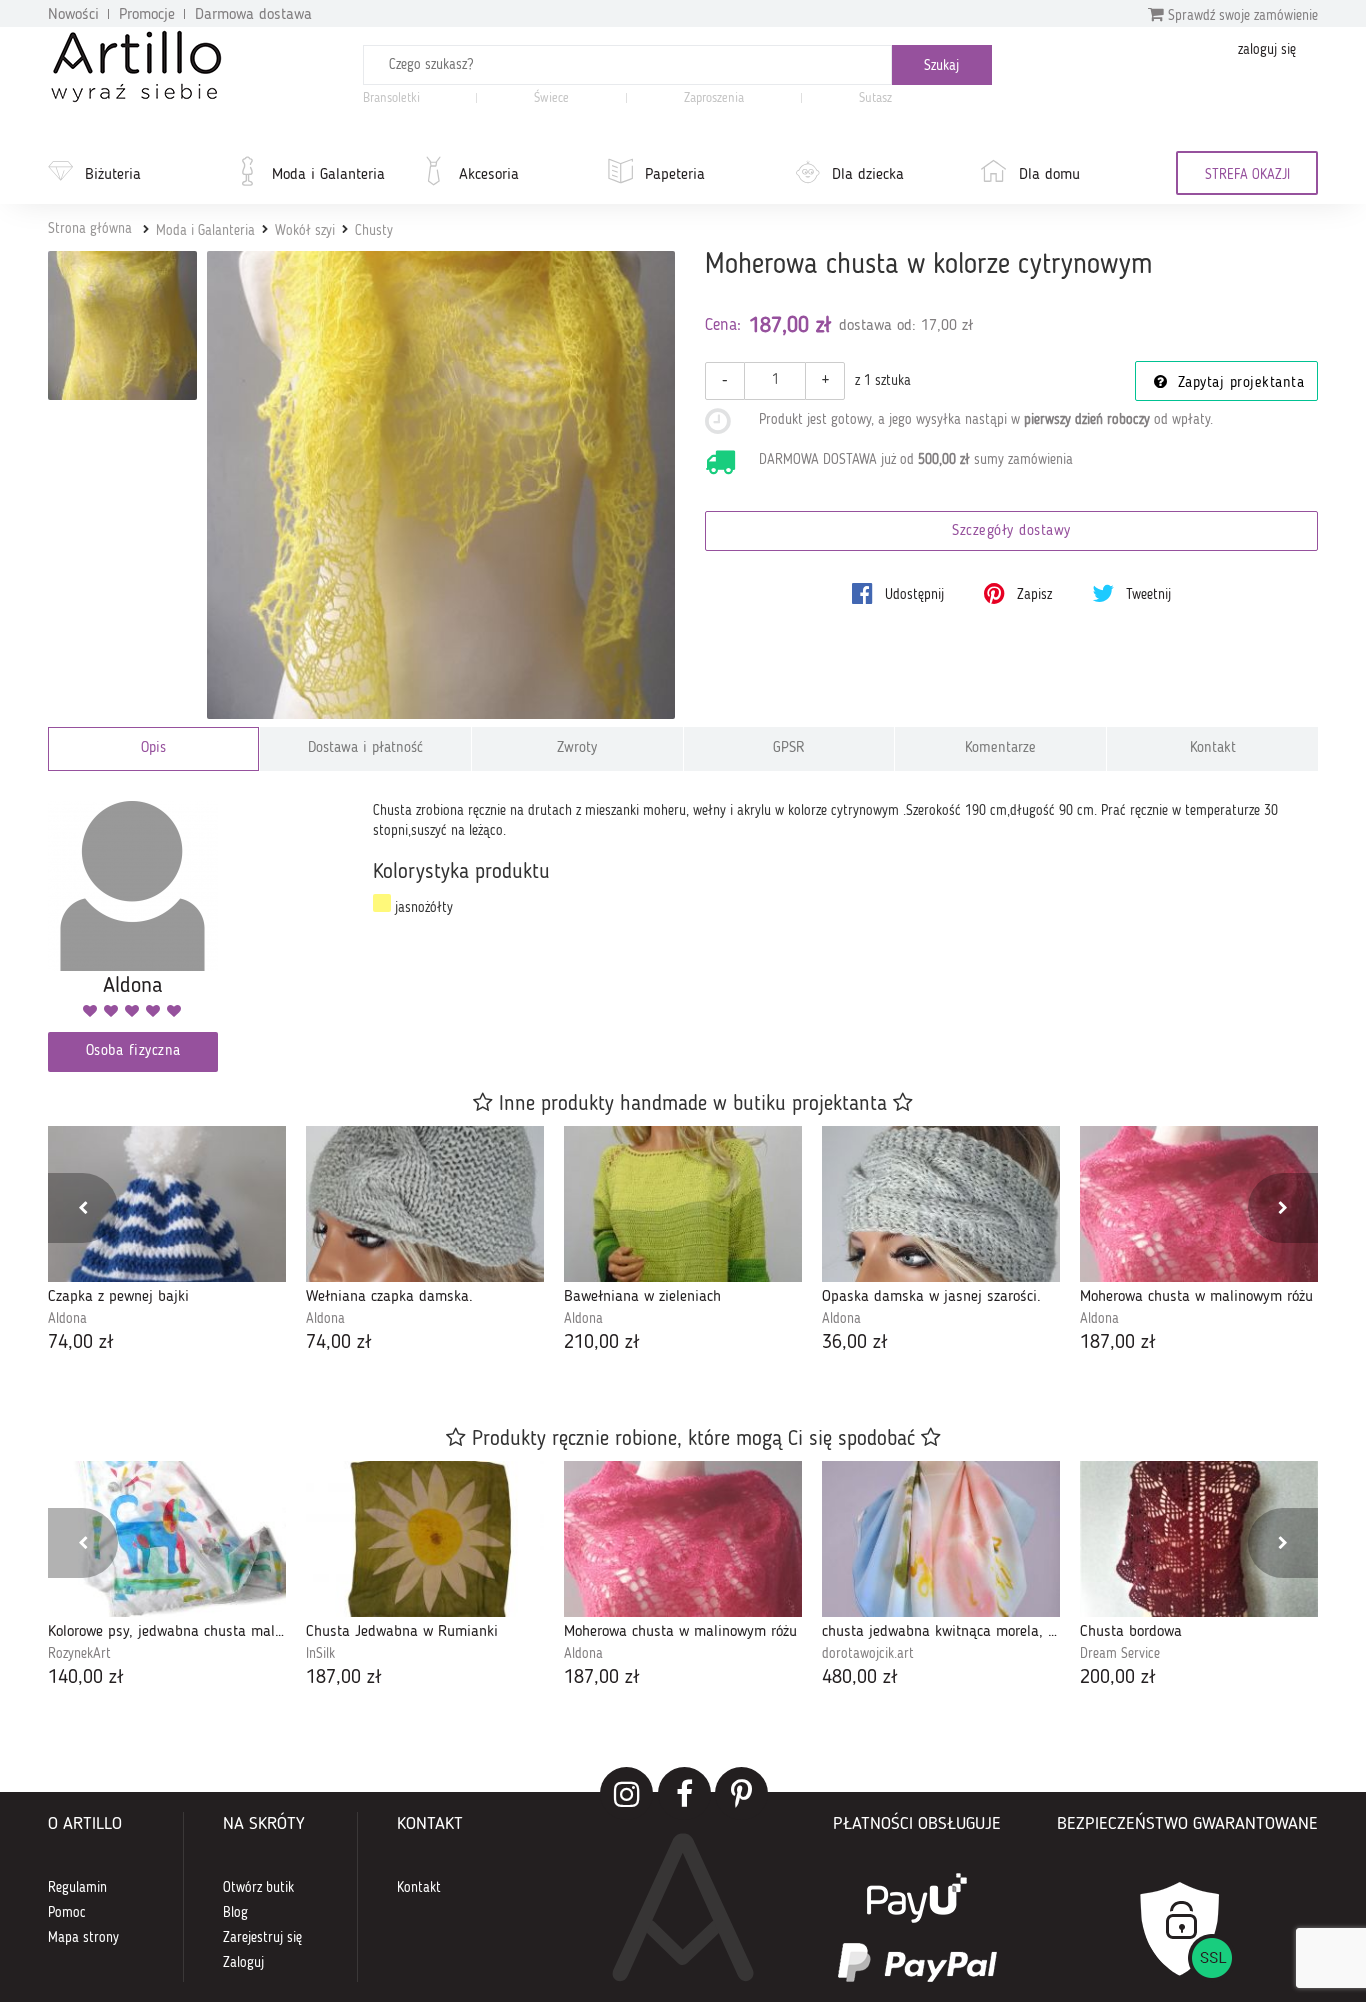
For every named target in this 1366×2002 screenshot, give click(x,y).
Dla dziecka (868, 175)
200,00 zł (1118, 1678)
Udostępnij (912, 595)
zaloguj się (1267, 50)
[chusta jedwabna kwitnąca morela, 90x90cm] (941, 1539)
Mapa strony (83, 1938)
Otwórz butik (258, 1888)
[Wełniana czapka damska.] (425, 1204)
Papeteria (675, 175)
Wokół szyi (305, 231)
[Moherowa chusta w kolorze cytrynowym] (441, 485)
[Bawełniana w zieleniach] (683, 1204)
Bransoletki (391, 98)
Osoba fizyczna (133, 1051)
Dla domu (1049, 175)
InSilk (320, 1654)
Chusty (374, 231)
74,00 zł (81, 1343)
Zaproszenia (714, 98)
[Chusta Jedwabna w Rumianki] (425, 1539)
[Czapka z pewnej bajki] (167, 1204)
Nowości (73, 15)
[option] (167, 1241)
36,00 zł (855, 1343)
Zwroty (577, 748)
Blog (235, 1913)
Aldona (67, 1319)
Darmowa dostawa (253, 15)
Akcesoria (489, 175)
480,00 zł (860, 1678)
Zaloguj (243, 1963)
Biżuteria (113, 175)
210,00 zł (602, 1343)
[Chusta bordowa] (1199, 1539)
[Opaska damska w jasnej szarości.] (941, 1204)
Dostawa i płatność (365, 748)
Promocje (147, 15)
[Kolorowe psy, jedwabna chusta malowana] (167, 1539)
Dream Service (1120, 1654)
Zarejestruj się (262, 1938)
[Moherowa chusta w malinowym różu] (1199, 1204)
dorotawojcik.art (868, 1654)
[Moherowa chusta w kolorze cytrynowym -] (122, 325)
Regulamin (77, 1888)
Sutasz (875, 98)
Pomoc (67, 1913)
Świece (551, 98)
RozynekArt (79, 1654)
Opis (153, 748)
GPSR (789, 748)
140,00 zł (86, 1678)
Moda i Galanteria (328, 175)
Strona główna (90, 229)
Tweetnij (1146, 595)
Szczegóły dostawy (1011, 531)
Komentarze (1000, 748)
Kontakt (1213, 748)
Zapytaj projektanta (1238, 383)
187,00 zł (1118, 1343)
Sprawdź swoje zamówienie (1241, 16)
